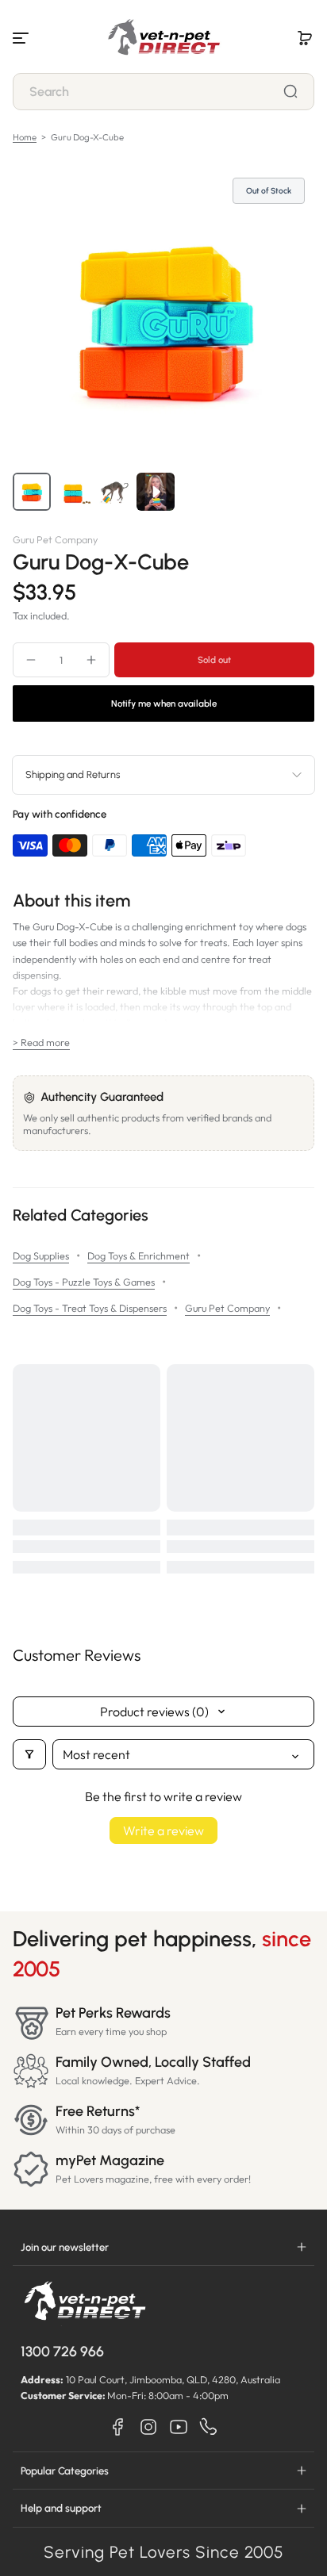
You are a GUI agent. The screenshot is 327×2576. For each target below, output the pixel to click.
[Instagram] (148, 2427)
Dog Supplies (41, 1255)
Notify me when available (164, 703)
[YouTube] (179, 2427)
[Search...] (290, 91)
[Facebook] (118, 2427)
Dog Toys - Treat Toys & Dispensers (90, 1308)
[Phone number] (209, 2427)
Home (25, 137)
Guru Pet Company (227, 1308)
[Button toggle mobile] (22, 38)
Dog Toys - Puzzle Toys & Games (84, 1282)
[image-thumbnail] (32, 492)
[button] (305, 38)
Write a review (163, 1830)
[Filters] (29, 1754)
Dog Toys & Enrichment (138, 1255)
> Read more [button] (41, 1042)
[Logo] (163, 38)
